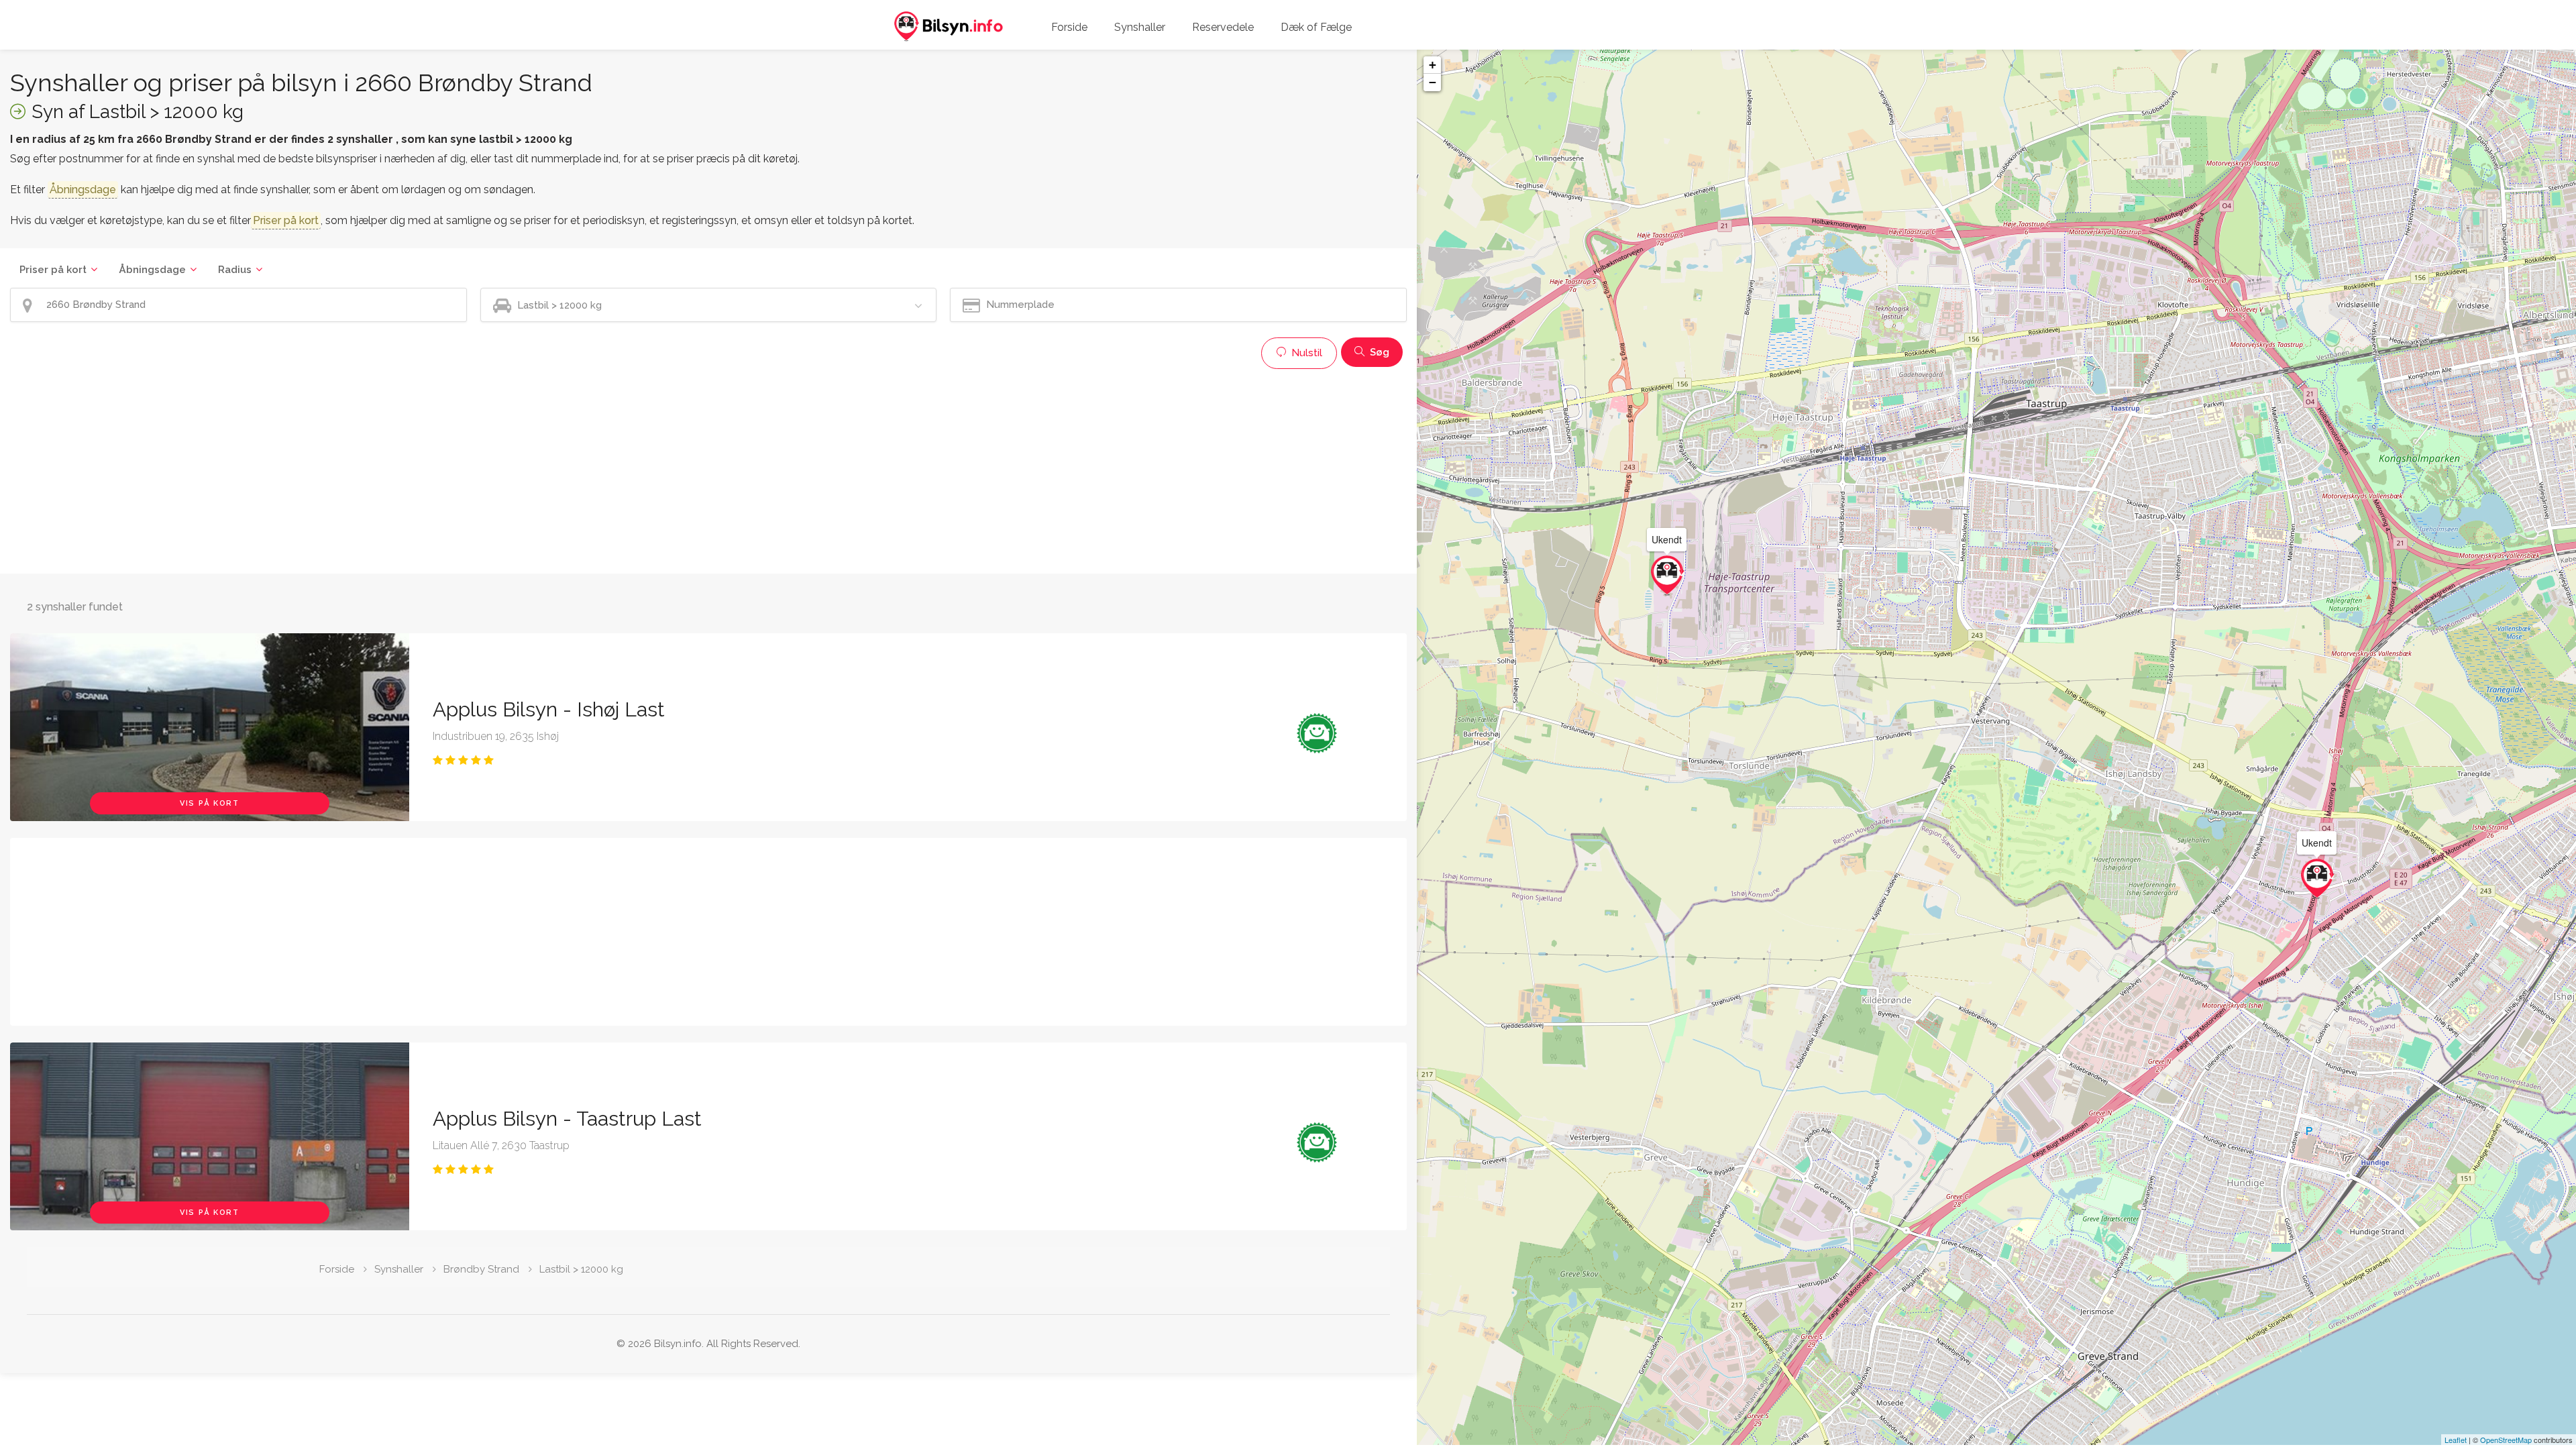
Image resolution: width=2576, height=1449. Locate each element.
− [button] (1433, 82)
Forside (1069, 27)
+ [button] (1433, 65)
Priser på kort (53, 270)
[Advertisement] (413, 470)
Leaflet (2456, 1440)
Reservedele (1223, 27)
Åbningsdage (152, 270)
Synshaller (1140, 27)
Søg (1378, 352)
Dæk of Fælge (1316, 27)
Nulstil (1305, 353)
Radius (235, 270)
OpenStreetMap (2506, 1440)
